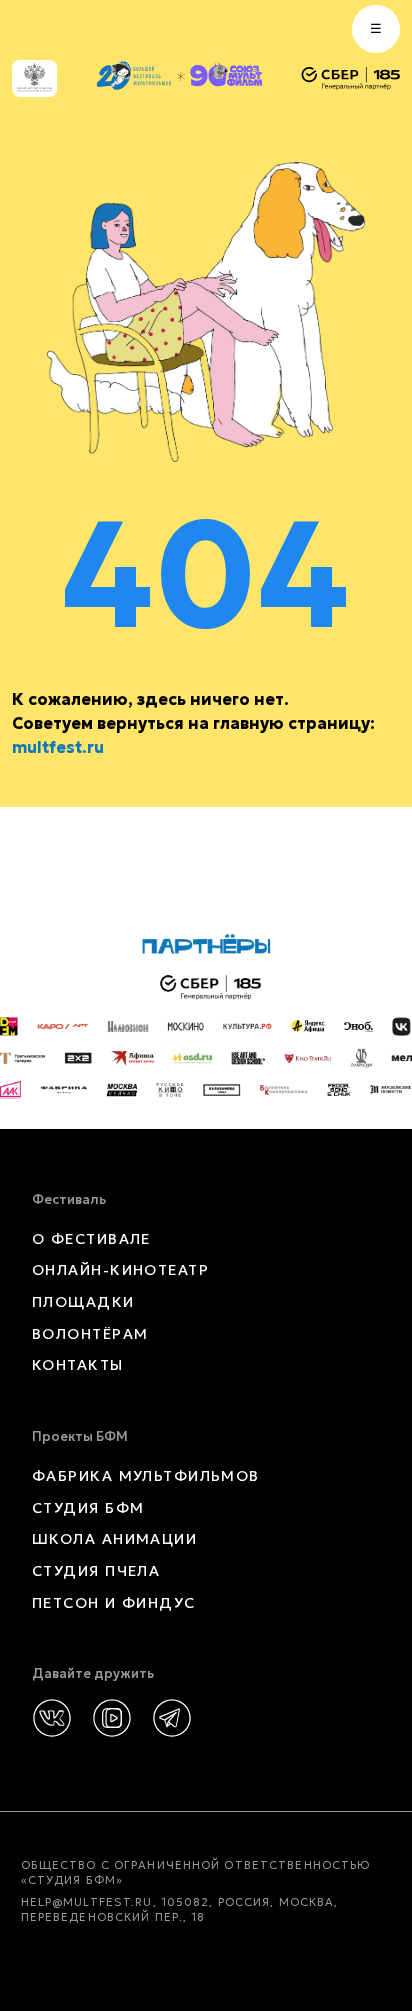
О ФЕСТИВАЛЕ (91, 1239)
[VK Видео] (112, 1718)
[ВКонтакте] (52, 1718)
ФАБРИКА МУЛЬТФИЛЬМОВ (146, 1476)
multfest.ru (58, 747)
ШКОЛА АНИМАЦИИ (114, 1539)
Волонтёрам (90, 1334)
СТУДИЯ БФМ (88, 1508)
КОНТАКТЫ (78, 1365)
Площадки (83, 1302)
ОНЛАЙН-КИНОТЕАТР (120, 1270)
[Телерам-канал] (172, 1718)
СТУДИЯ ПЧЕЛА (96, 1571)
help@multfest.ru (87, 1902)
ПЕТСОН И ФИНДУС (114, 1603)
